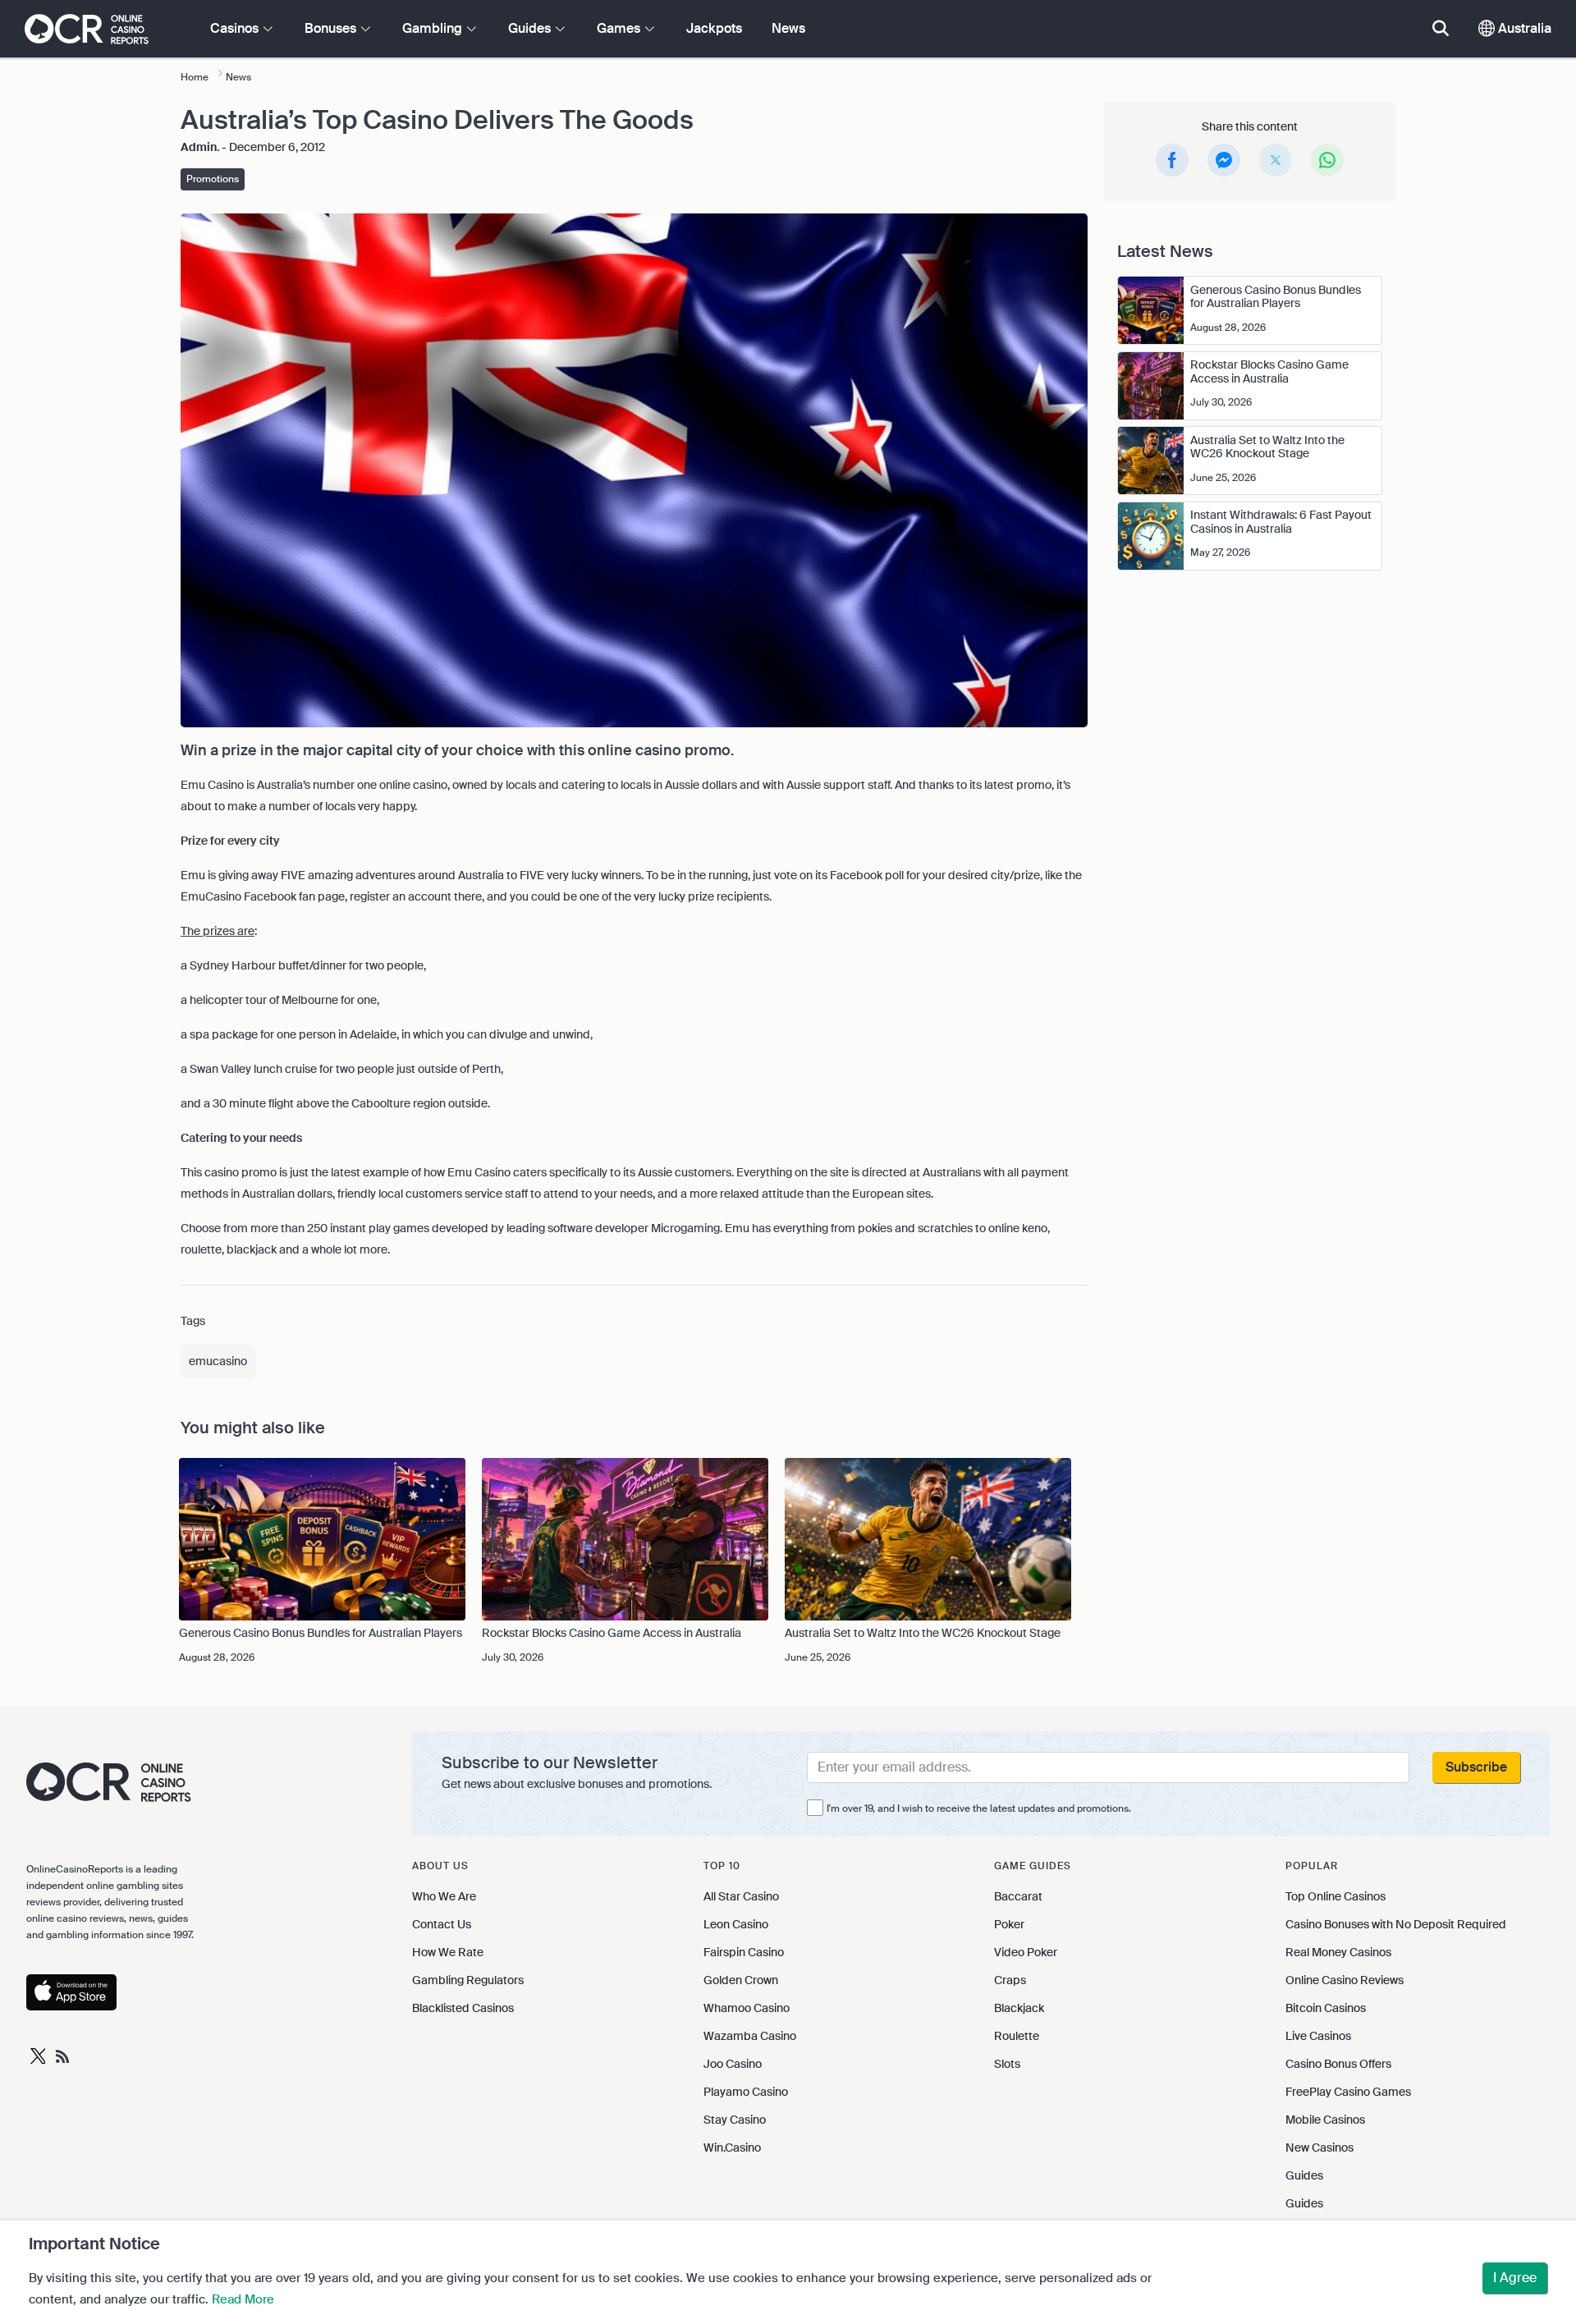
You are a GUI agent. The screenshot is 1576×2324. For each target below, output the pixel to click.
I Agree (1515, 2278)
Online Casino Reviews (1345, 1980)
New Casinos (1319, 2148)
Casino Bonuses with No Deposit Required (1396, 1924)
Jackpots (714, 28)
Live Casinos (1318, 2036)
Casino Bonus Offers (1338, 2064)
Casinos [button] (236, 28)
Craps (1010, 1980)
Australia (1523, 28)
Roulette (1017, 2036)
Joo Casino (733, 2064)
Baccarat (1018, 1896)
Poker (1009, 1924)
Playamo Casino (746, 2092)
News (788, 28)
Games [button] (620, 28)
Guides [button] (531, 28)
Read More (243, 2299)
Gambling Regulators (468, 1980)
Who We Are (444, 1896)
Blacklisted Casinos (463, 2008)
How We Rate (448, 1952)
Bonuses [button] (332, 28)
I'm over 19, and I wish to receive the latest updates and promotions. (979, 1808)
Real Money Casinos (1338, 1952)
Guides (1304, 2175)
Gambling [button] (434, 28)
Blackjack (1019, 2008)
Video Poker (1026, 1952)
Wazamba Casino (750, 2036)
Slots (1007, 2064)
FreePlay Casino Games (1348, 2092)
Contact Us (442, 1924)
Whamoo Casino (747, 2008)
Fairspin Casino (744, 1952)
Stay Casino (735, 2120)
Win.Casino (732, 2148)
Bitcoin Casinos (1326, 2008)
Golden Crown (741, 1980)
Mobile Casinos (1325, 2120)
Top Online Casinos (1335, 1896)
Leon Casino (736, 1924)
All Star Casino (741, 1896)
